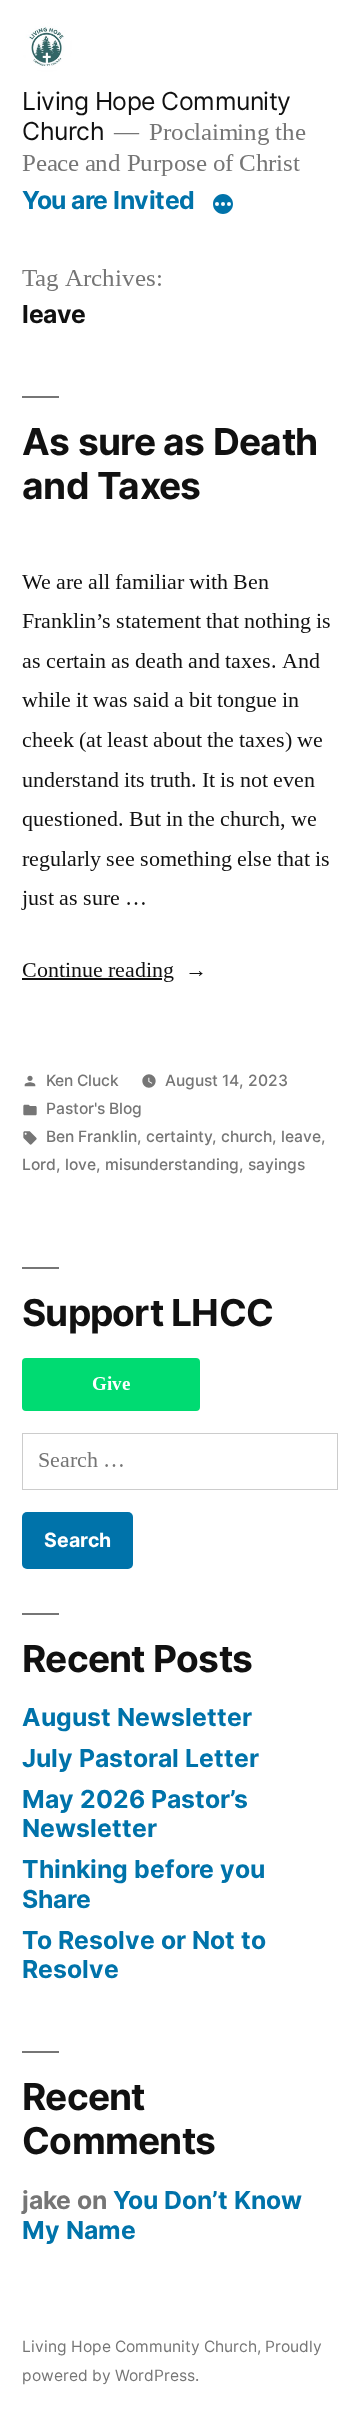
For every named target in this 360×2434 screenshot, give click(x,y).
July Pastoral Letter (140, 1758)
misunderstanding (172, 1164)
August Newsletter (137, 1717)
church (246, 1136)
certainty (179, 1136)
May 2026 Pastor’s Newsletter (135, 1814)
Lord (39, 1164)
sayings (276, 1164)
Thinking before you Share (143, 1884)
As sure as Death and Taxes (169, 464)
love (80, 1164)
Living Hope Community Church (139, 2346)
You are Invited (108, 200)
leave (301, 1136)
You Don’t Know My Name (162, 2215)
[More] (223, 204)
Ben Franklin (91, 1136)
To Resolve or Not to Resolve (144, 1955)
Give (111, 1384)
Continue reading (114, 970)
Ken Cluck (82, 1080)
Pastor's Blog (94, 1108)
